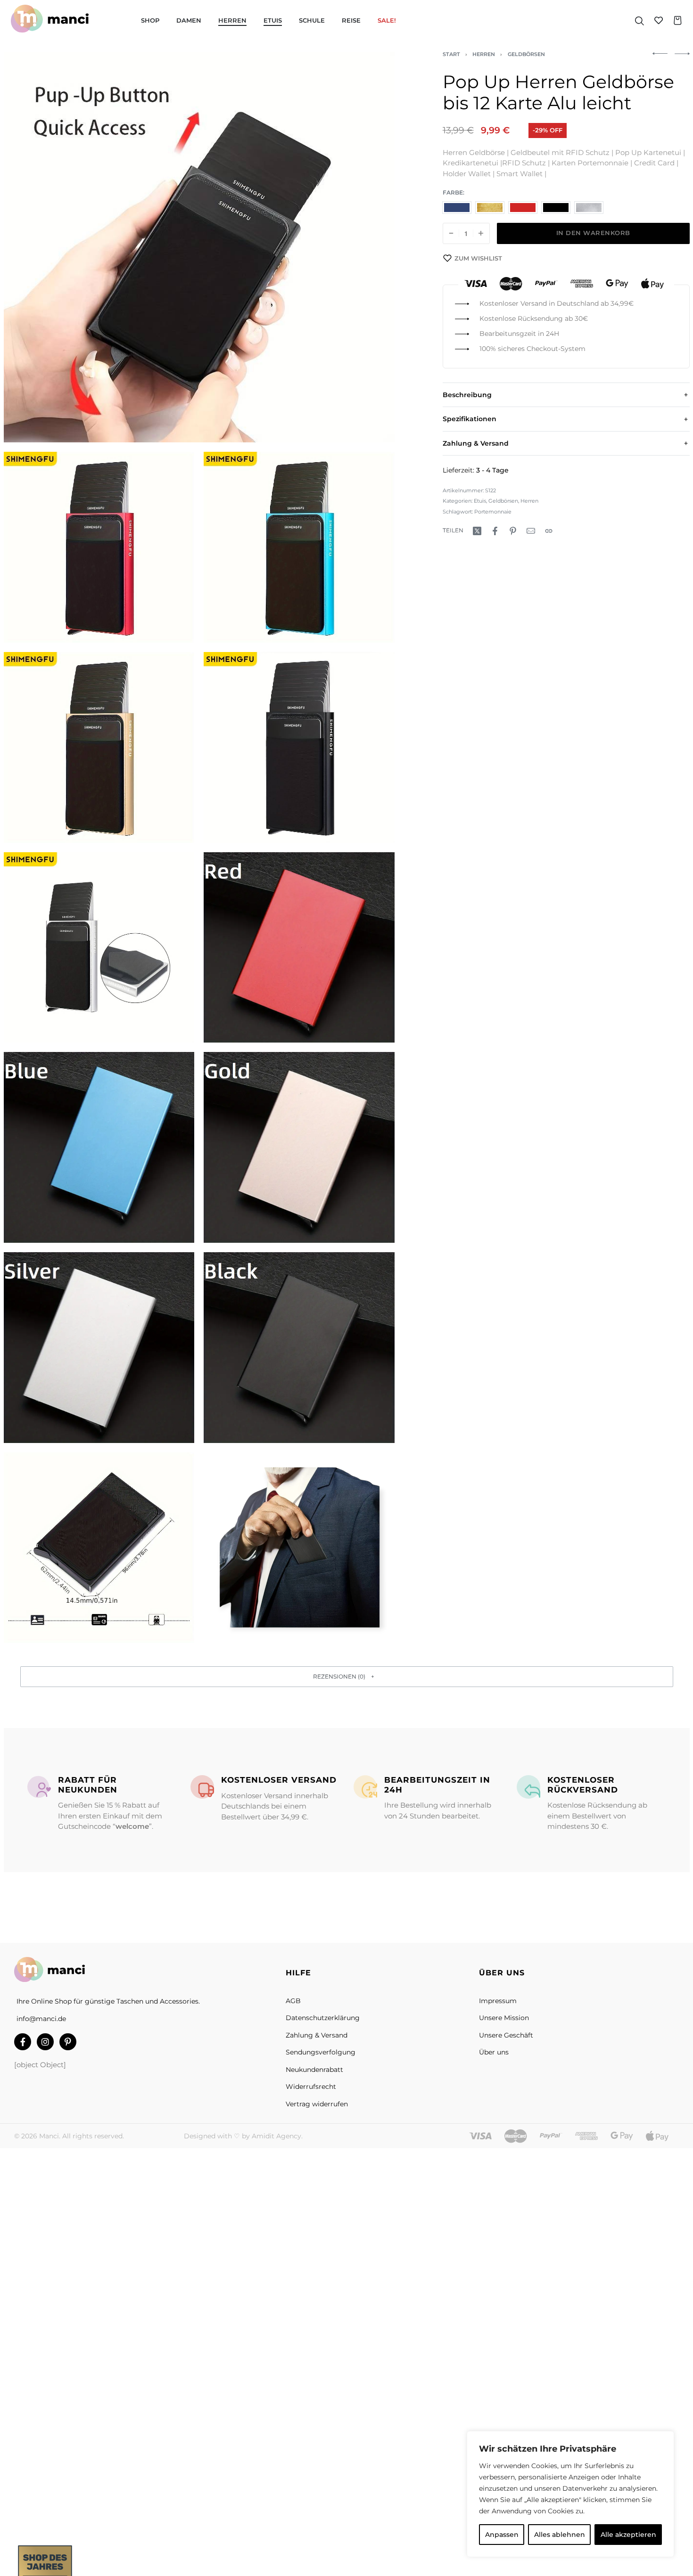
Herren (484, 54)
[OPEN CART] (678, 20)
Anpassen (502, 2535)
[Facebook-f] (23, 2042)
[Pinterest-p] (68, 2042)
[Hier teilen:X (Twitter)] (477, 531)
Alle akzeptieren (628, 2535)
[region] (570, 2494)
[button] (347, 1676)
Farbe (453, 193)
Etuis (480, 501)
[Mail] (531, 531)
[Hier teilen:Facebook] (495, 531)
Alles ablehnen (560, 2535)
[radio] (457, 208)
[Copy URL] (549, 531)
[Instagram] (45, 2042)
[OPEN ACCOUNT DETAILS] (659, 20)
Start (451, 54)
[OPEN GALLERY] (199, 247)
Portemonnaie (493, 512)
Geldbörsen (526, 54)
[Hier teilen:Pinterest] (513, 531)
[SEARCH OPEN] (639, 20)
